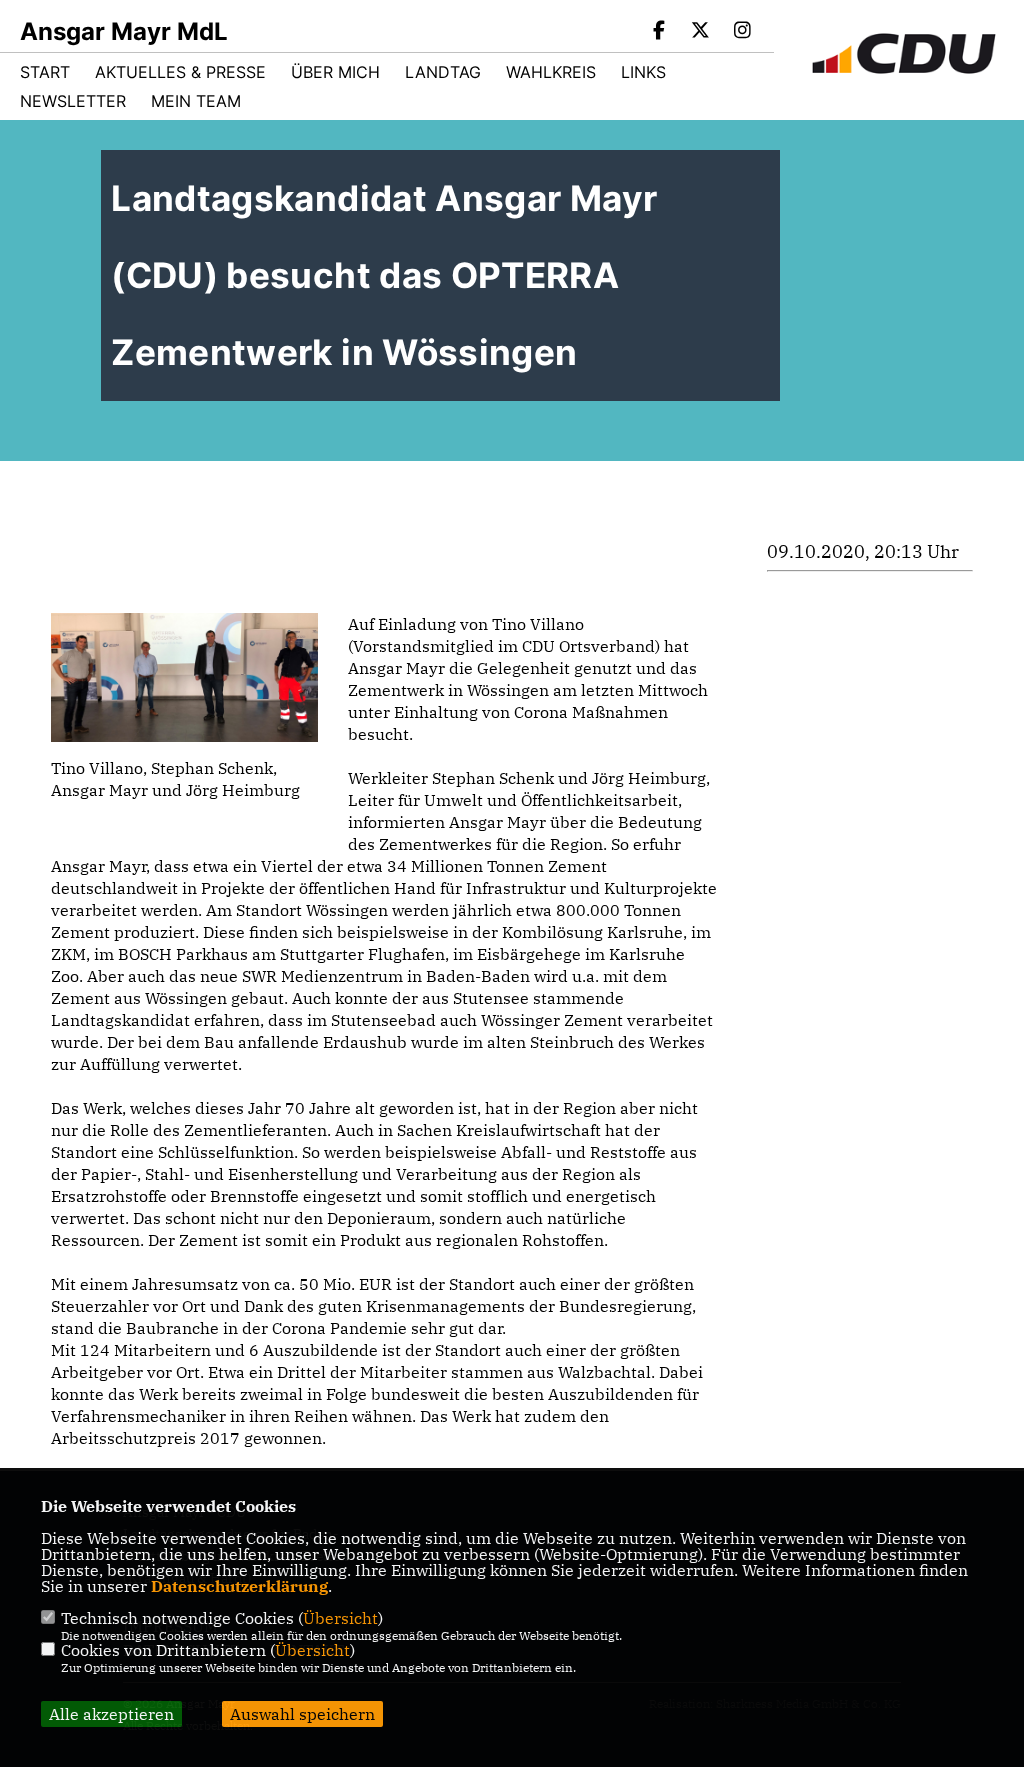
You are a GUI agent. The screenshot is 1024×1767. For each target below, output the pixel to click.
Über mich (335, 72)
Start (45, 72)
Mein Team (196, 101)
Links (643, 72)
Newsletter (73, 101)
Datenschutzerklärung (239, 1586)
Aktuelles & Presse (180, 72)
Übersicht (340, 1618)
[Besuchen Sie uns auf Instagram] (742, 32)
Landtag (443, 72)
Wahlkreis (551, 72)
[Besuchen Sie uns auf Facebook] (659, 32)
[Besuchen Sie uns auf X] (701, 32)
